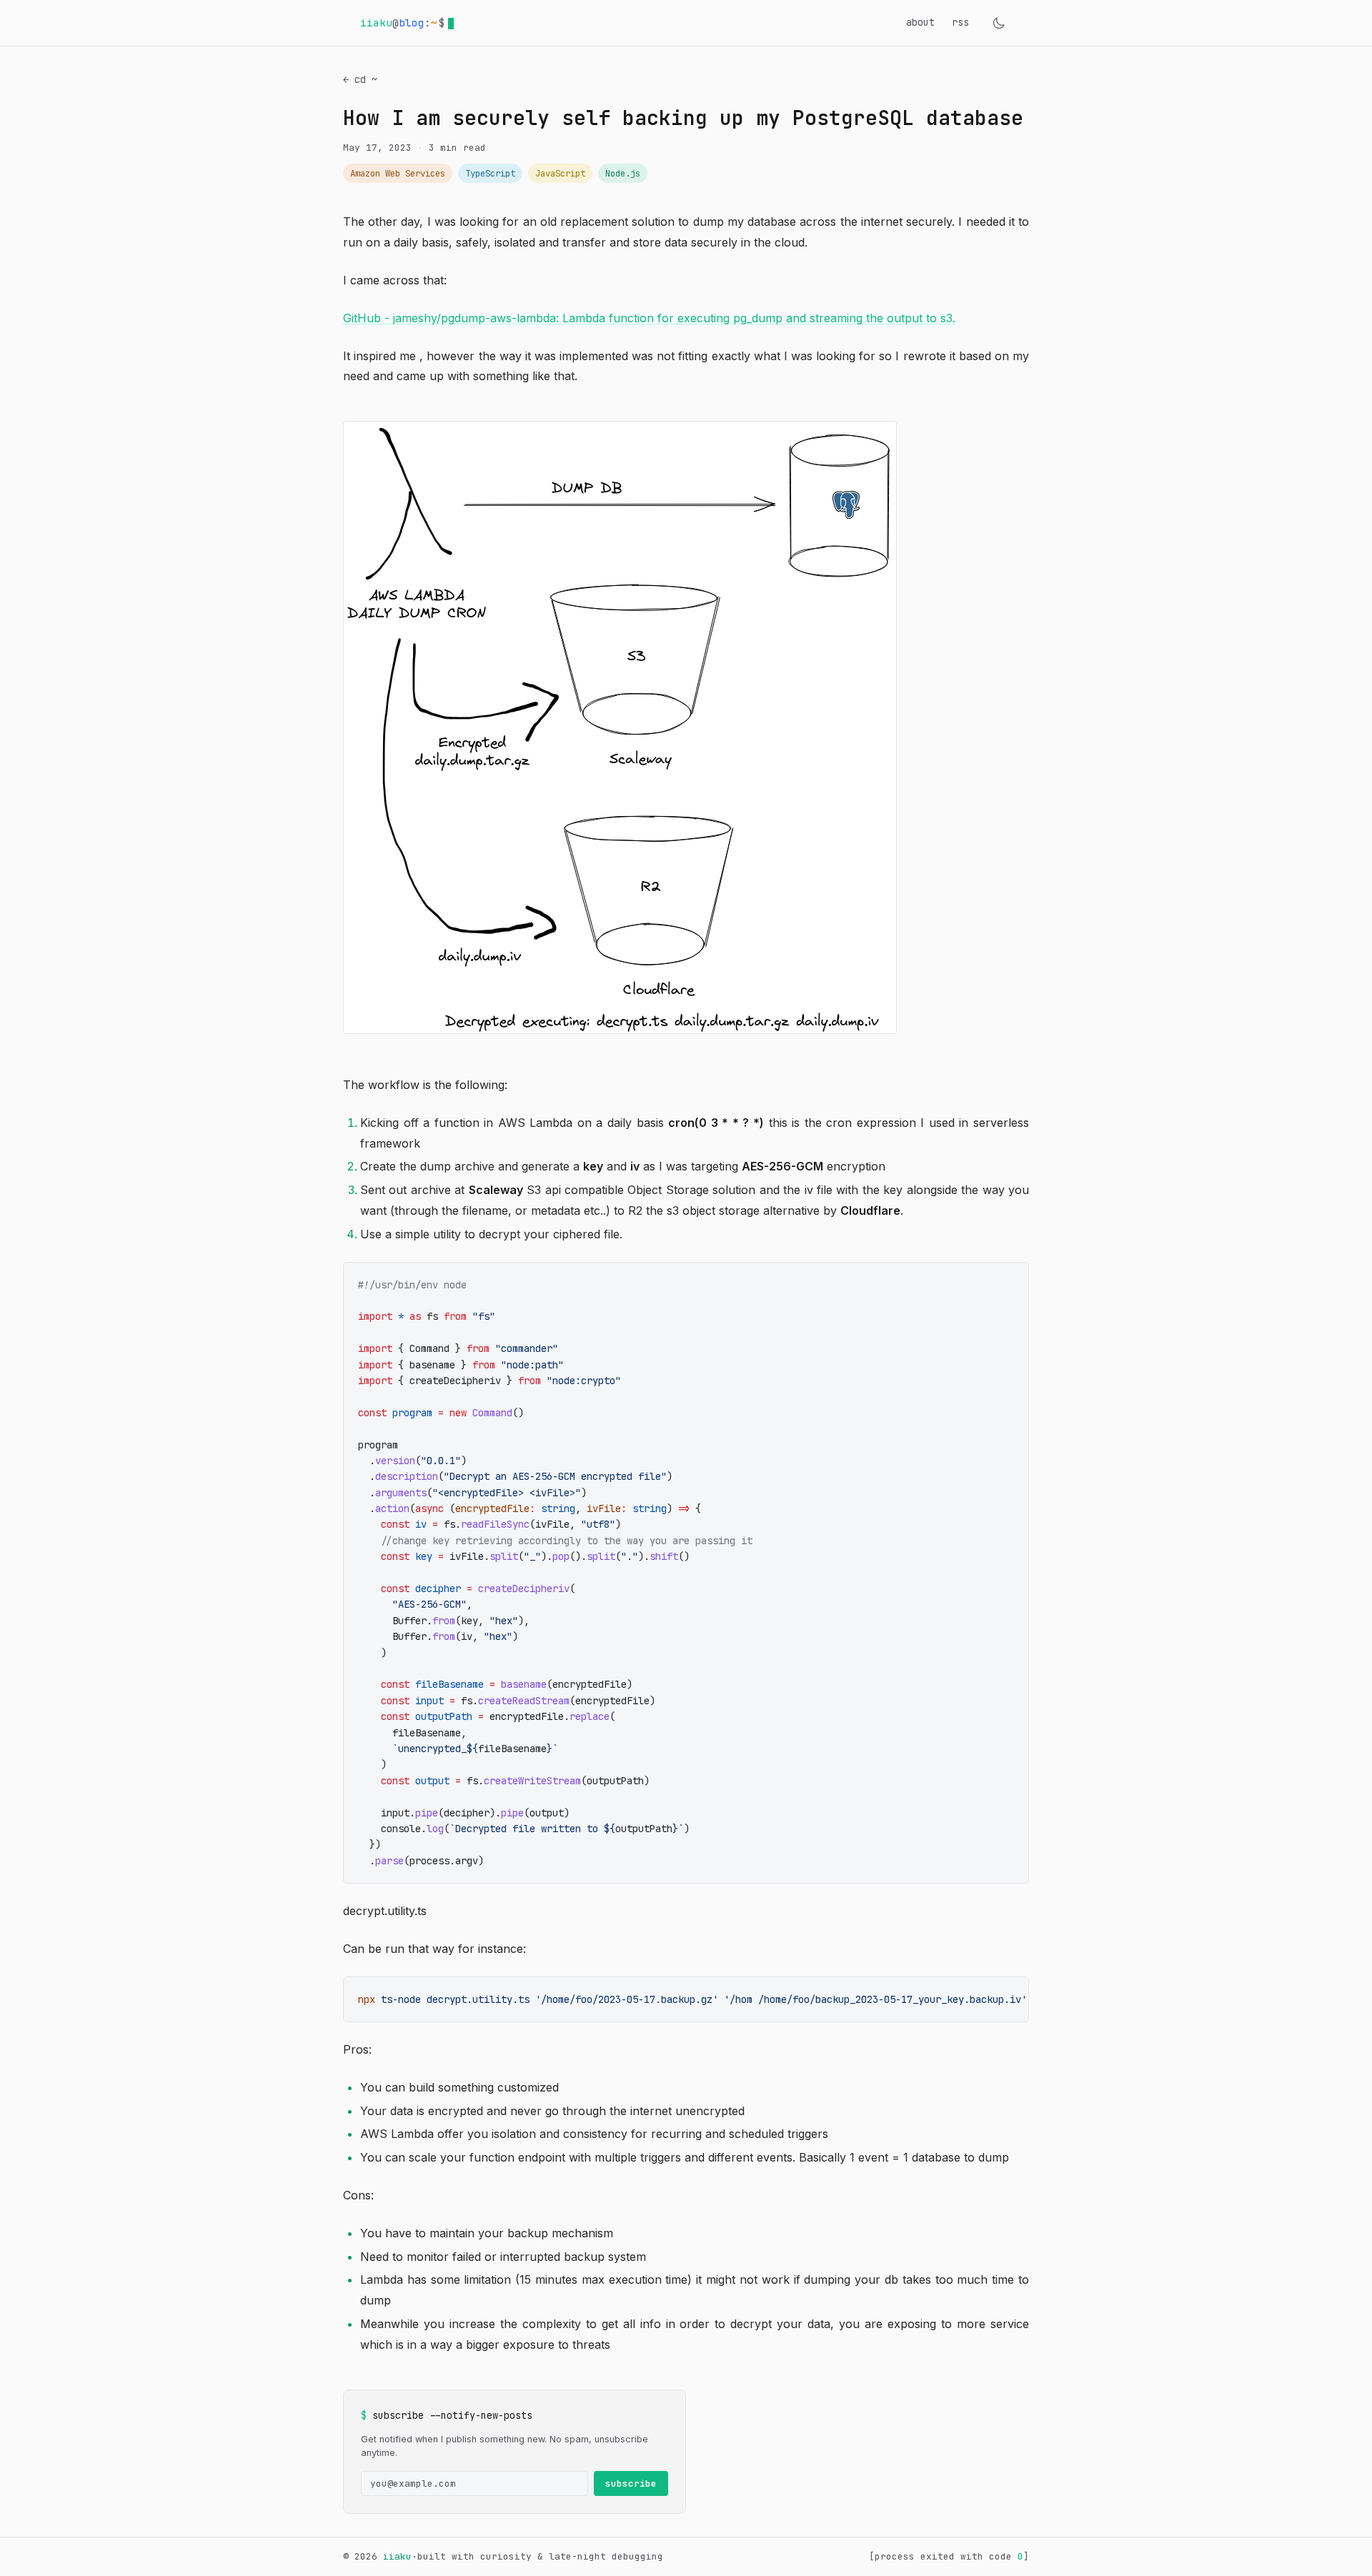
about (920, 22)
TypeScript (490, 173)
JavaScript (560, 173)
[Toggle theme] (999, 23)
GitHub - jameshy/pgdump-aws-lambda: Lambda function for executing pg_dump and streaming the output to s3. (649, 318)
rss (960, 22)
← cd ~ (360, 79)
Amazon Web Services (398, 173)
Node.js (623, 173)
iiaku (397, 2556)
